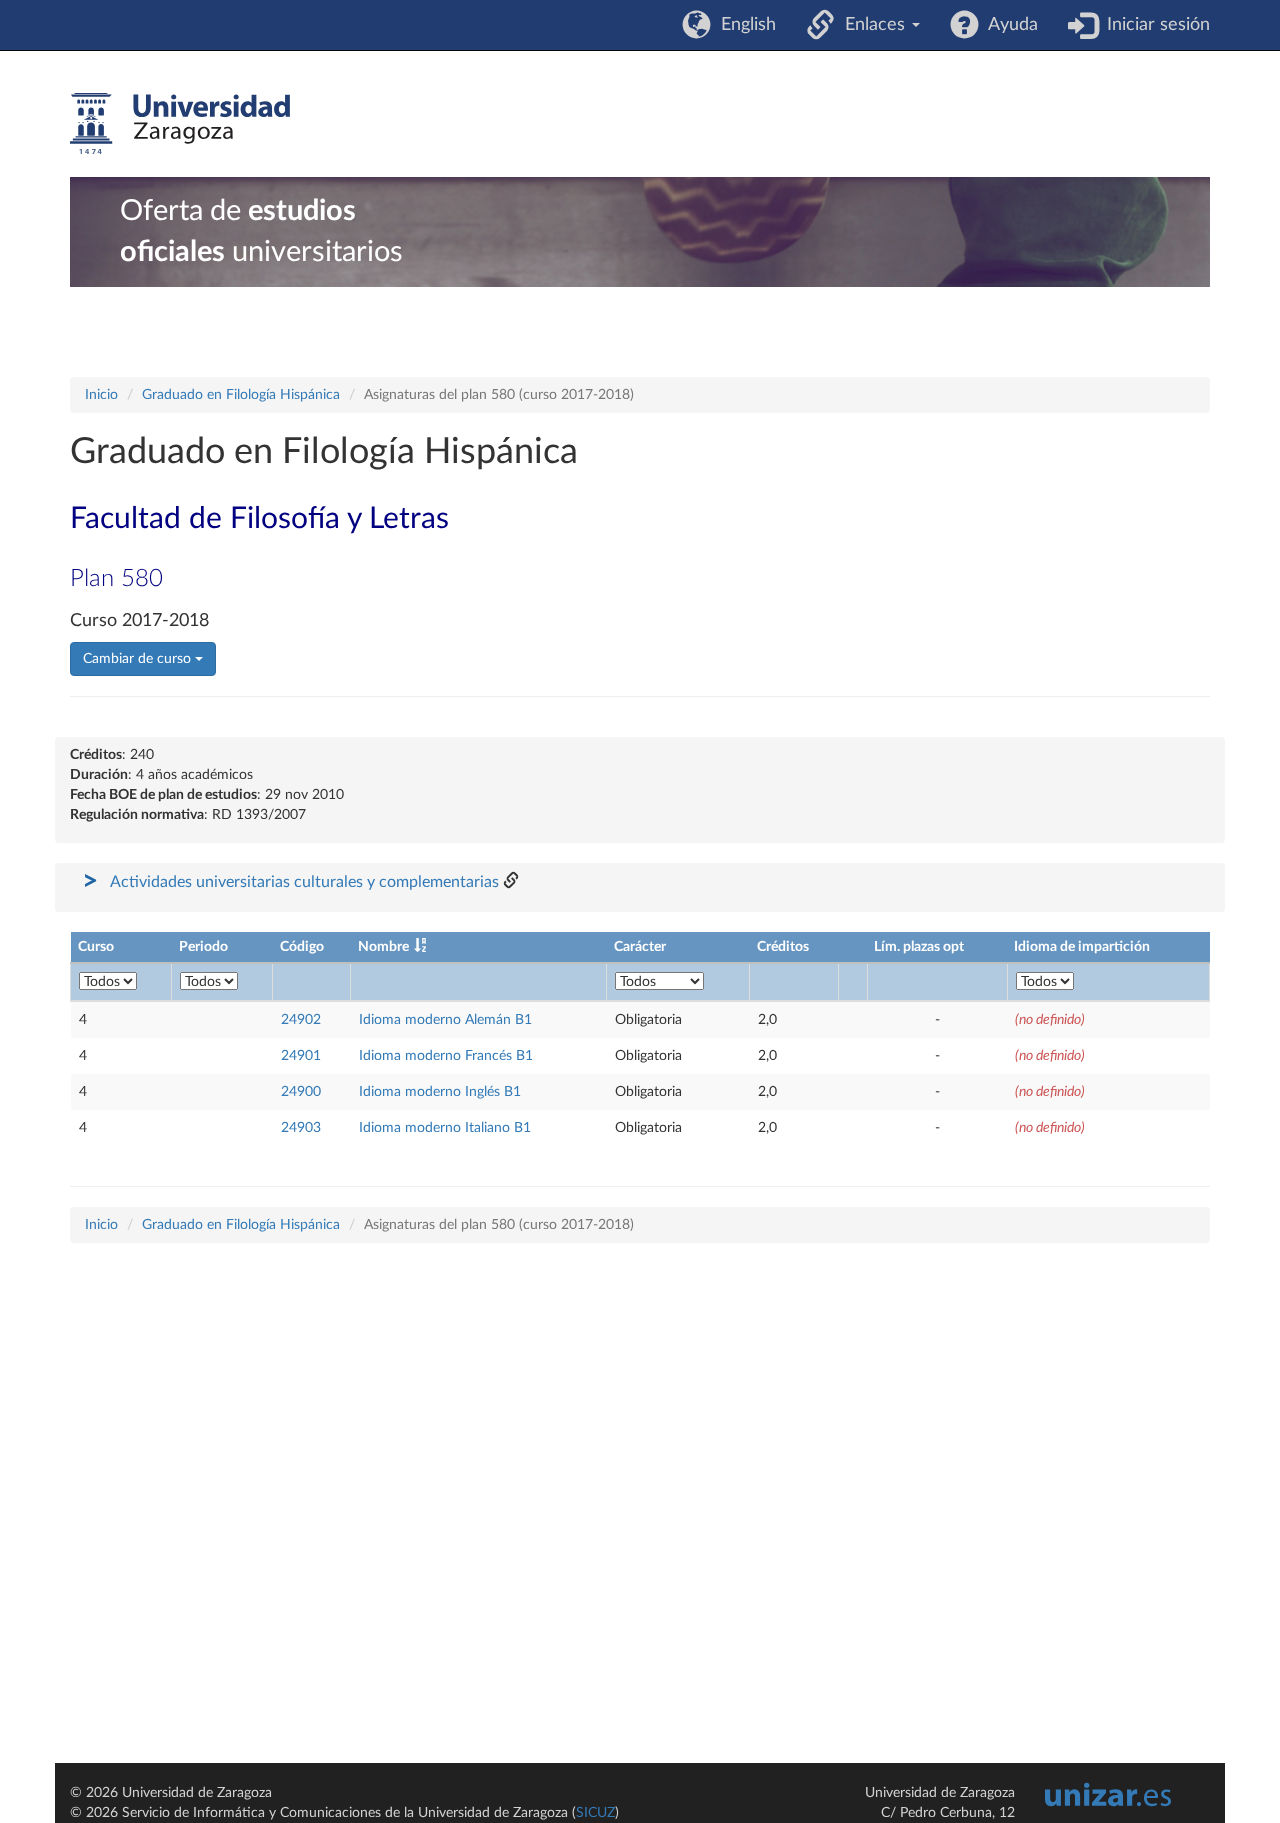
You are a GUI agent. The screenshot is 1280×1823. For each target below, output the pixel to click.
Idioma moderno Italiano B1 (445, 1128)
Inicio (101, 395)
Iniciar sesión (1153, 25)
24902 (301, 1020)
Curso (96, 947)
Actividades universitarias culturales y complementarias (304, 882)
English (743, 25)
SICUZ (595, 1813)
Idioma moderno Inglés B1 (440, 1092)
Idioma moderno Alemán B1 (445, 1020)
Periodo (203, 947)
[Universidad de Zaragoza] (180, 124)
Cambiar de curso (139, 659)
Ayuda (1008, 25)
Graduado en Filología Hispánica (241, 395)
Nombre (383, 947)
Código (302, 947)
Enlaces (872, 25)
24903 (301, 1128)
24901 (301, 1056)
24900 (301, 1092)
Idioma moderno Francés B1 (446, 1056)
